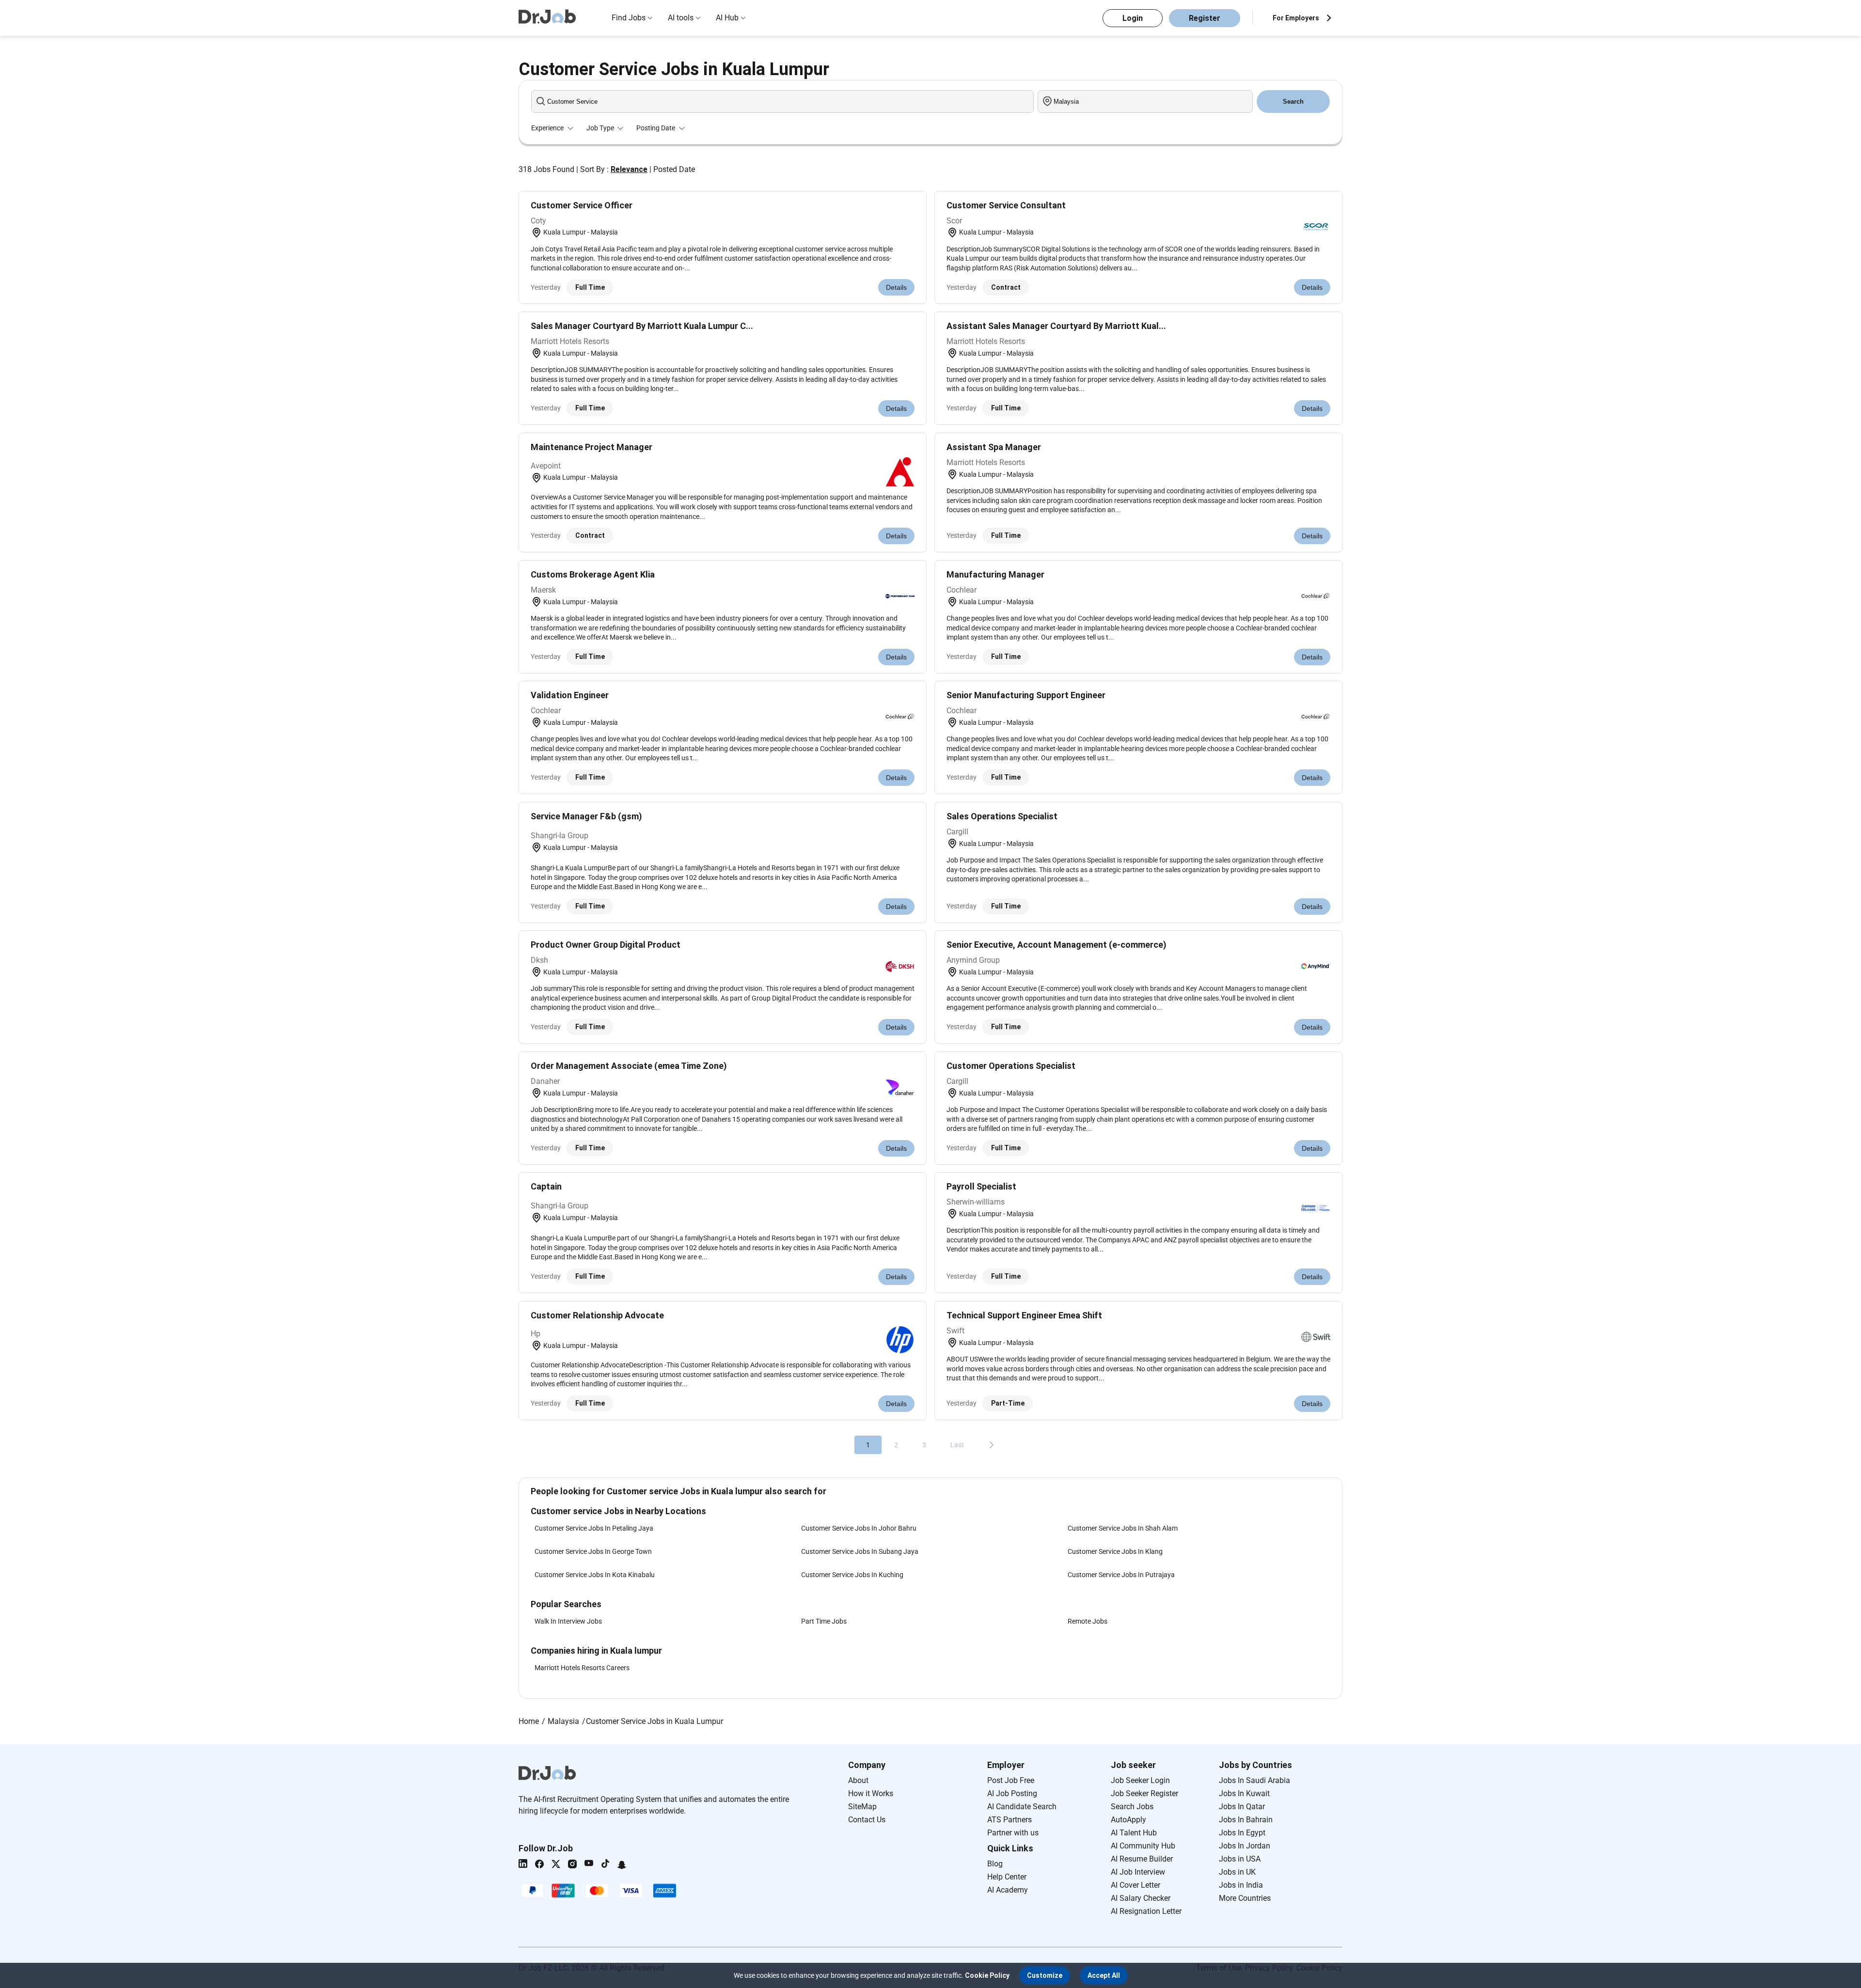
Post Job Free (1011, 1780)
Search (1293, 102)
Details (896, 287)
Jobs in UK (1237, 1872)
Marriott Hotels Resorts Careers (582, 1668)
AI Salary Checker (1141, 1898)
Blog (995, 1864)
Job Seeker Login (1140, 1780)
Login (1133, 18)
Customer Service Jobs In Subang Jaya (860, 1551)
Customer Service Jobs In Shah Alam (1123, 1528)
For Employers (1296, 18)
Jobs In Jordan (1245, 1846)
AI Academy (1008, 1890)
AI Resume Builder (1142, 1859)
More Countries (1245, 1898)
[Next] (992, 1445)
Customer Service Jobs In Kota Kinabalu (595, 1575)
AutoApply (1128, 1820)
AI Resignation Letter (1146, 1911)
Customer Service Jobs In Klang (1115, 1551)
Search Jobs (1132, 1807)
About (858, 1780)
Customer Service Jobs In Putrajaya (1121, 1575)
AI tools (681, 18)
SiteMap (862, 1807)
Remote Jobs (1088, 1621)
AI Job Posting (1012, 1793)
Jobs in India (1241, 1885)
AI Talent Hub (1134, 1833)
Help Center (1007, 1877)
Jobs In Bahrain (1246, 1820)
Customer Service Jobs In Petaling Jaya (594, 1528)
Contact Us (867, 1820)
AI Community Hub (1143, 1846)
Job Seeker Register (1144, 1793)
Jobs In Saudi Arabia (1254, 1780)
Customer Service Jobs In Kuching (852, 1575)
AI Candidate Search (1022, 1807)
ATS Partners (1009, 1820)
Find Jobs (629, 18)
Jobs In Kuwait (1244, 1793)
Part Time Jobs (824, 1621)
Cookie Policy (987, 1975)
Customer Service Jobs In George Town (593, 1551)
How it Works (871, 1793)
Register (1205, 18)
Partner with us (1013, 1833)
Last (957, 1445)
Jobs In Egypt (1242, 1833)
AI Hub (727, 18)
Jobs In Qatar (1242, 1807)
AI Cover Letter (1136, 1885)
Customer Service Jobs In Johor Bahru (859, 1528)
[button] (1045, 1975)
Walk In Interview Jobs (568, 1621)
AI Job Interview (1138, 1872)
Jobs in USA (1240, 1859)
